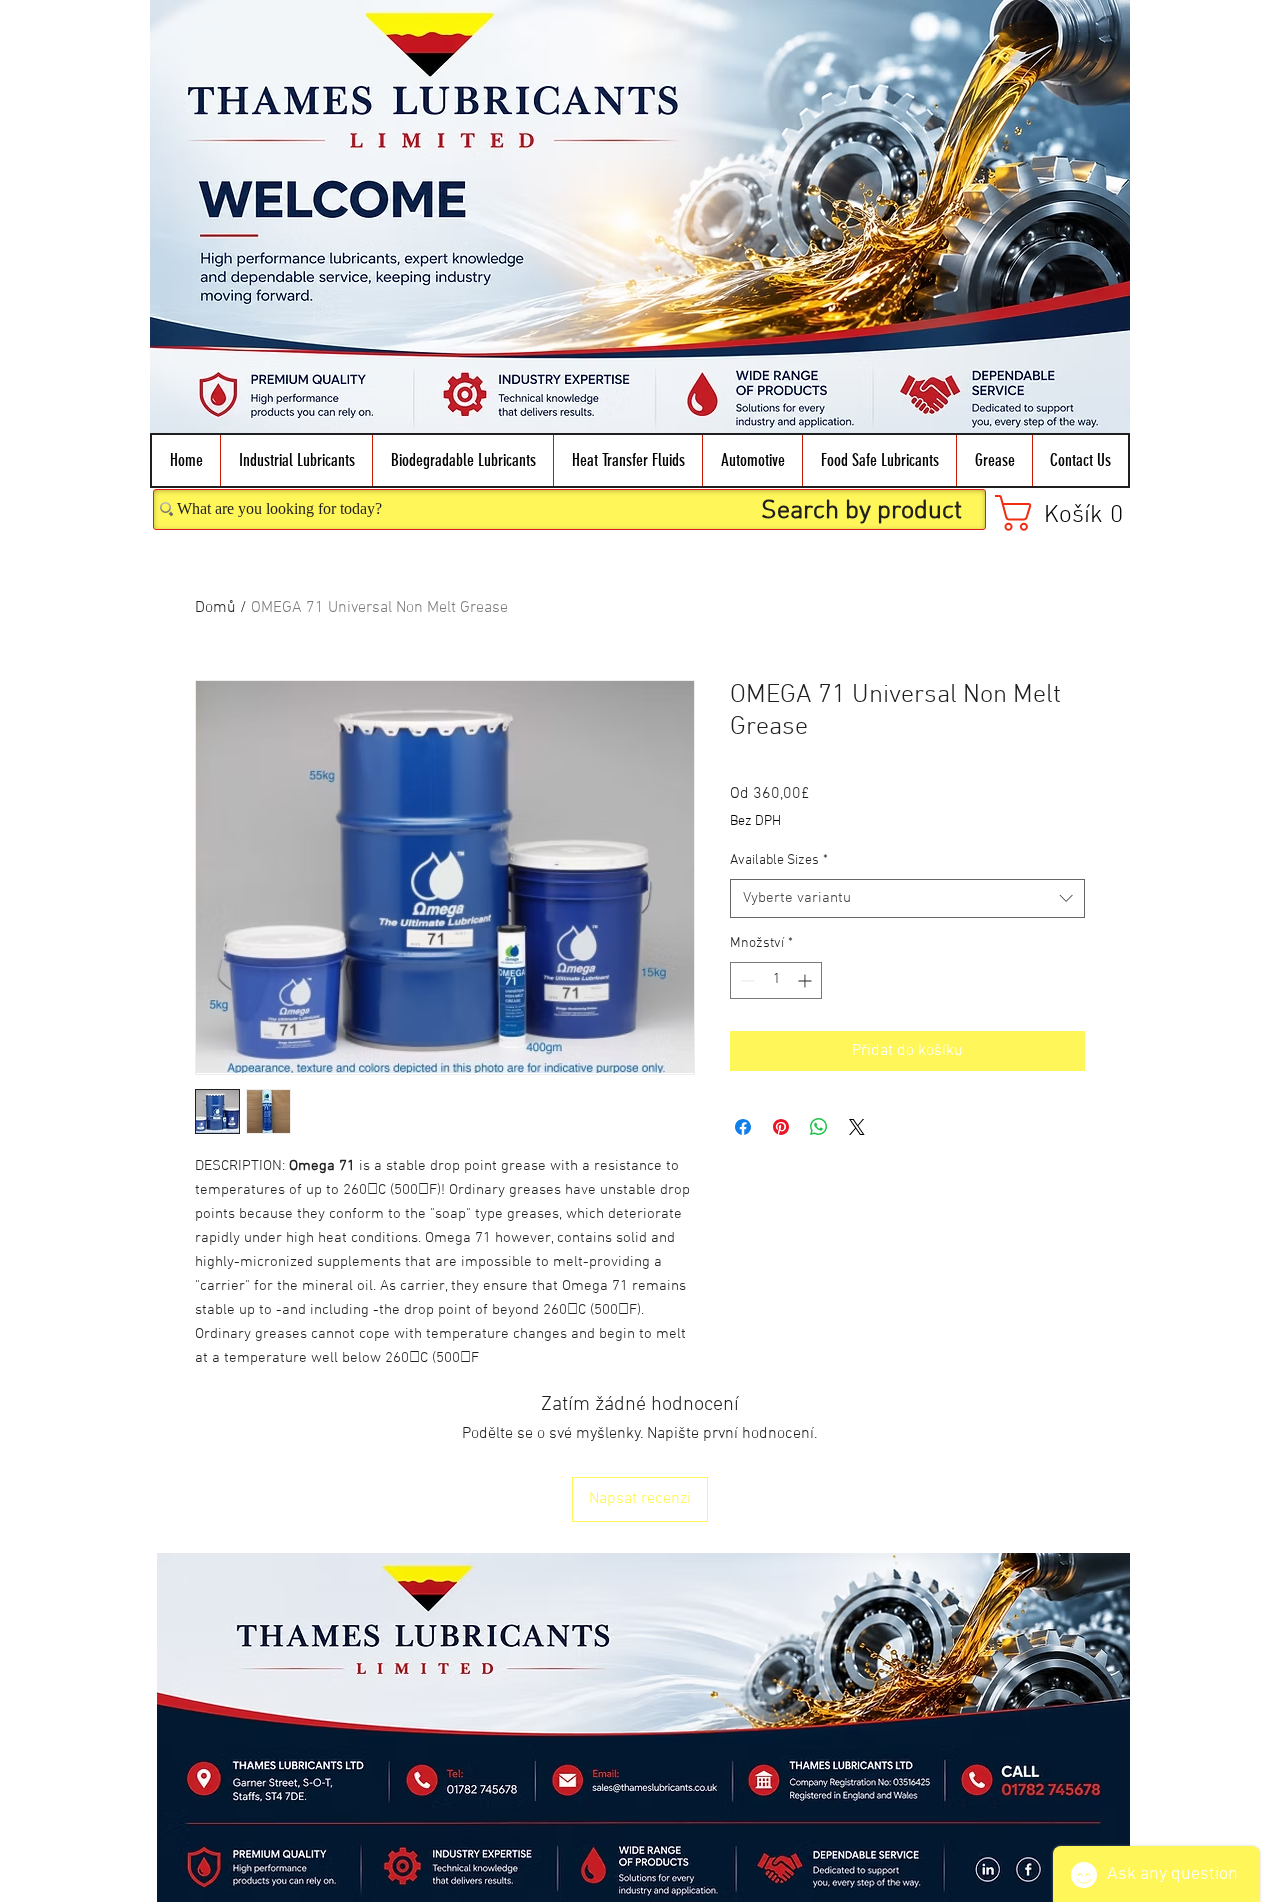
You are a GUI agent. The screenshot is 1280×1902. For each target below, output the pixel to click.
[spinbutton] (776, 980)
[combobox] (907, 898)
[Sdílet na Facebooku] (743, 1127)
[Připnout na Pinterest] (781, 1127)
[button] (296, 460)
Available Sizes (779, 860)
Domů (215, 608)
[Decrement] (745, 980)
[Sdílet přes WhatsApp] (819, 1127)
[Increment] (806, 980)
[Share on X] (857, 1127)
